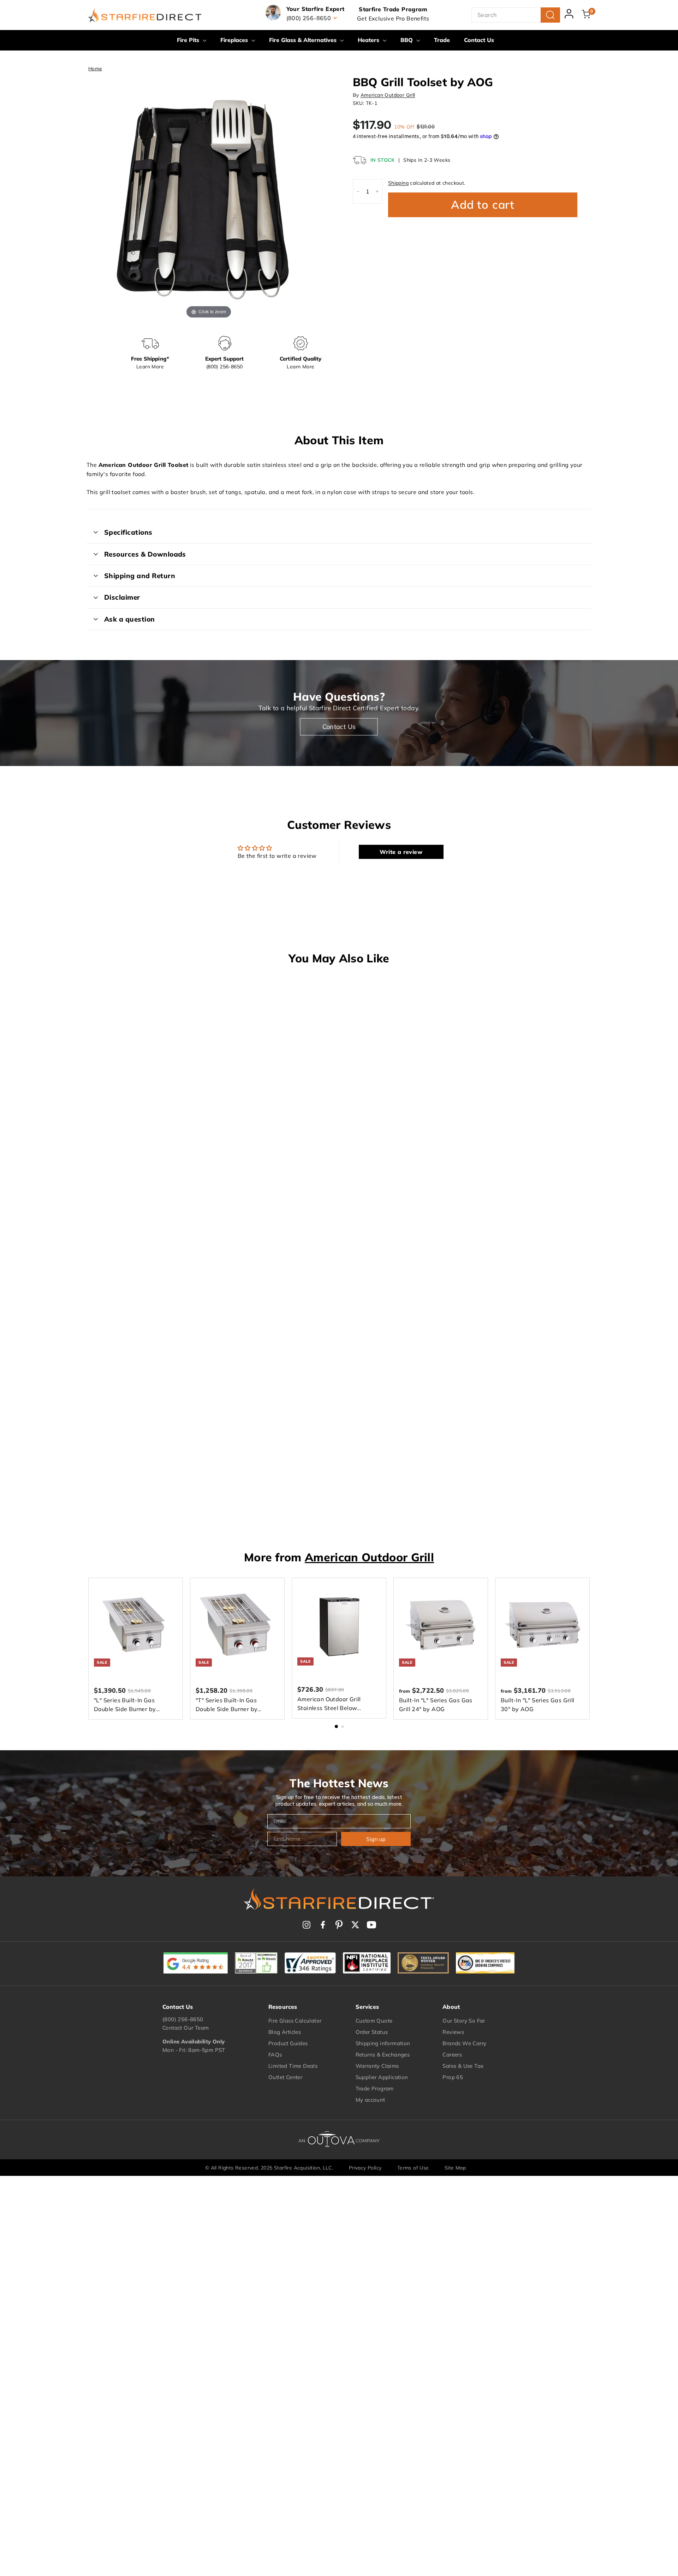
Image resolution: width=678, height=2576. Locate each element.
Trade (442, 40)
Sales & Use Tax (463, 2066)
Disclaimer (122, 597)
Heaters (369, 40)
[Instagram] (307, 1925)
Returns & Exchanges (383, 2055)
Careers (452, 2055)
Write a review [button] (401, 852)
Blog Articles (285, 2032)
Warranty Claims (377, 2066)
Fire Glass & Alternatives (304, 40)
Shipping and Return (140, 576)
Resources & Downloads (145, 554)
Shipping (398, 183)
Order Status (372, 2032)
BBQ (408, 40)
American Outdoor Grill (388, 95)
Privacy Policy (365, 2168)
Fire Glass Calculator (295, 2021)
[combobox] (516, 15)
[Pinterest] (339, 1925)
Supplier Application (382, 2077)
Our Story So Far (464, 2021)
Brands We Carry (464, 2043)
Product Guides (288, 2043)
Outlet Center (285, 2077)
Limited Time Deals (293, 2066)
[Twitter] (355, 1925)
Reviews (453, 2032)
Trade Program (375, 2088)
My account (370, 2100)
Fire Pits (189, 40)
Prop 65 (453, 2077)
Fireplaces (235, 40)
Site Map (455, 2168)
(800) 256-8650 (183, 2019)
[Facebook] (323, 1925)
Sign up (376, 1839)
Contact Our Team (186, 2028)
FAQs (275, 2055)
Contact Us (479, 40)
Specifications (128, 532)
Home (95, 68)
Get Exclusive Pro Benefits (393, 18)
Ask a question (130, 619)
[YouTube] (371, 1925)
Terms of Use (413, 2168)
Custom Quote (374, 2021)
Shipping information (383, 2043)
